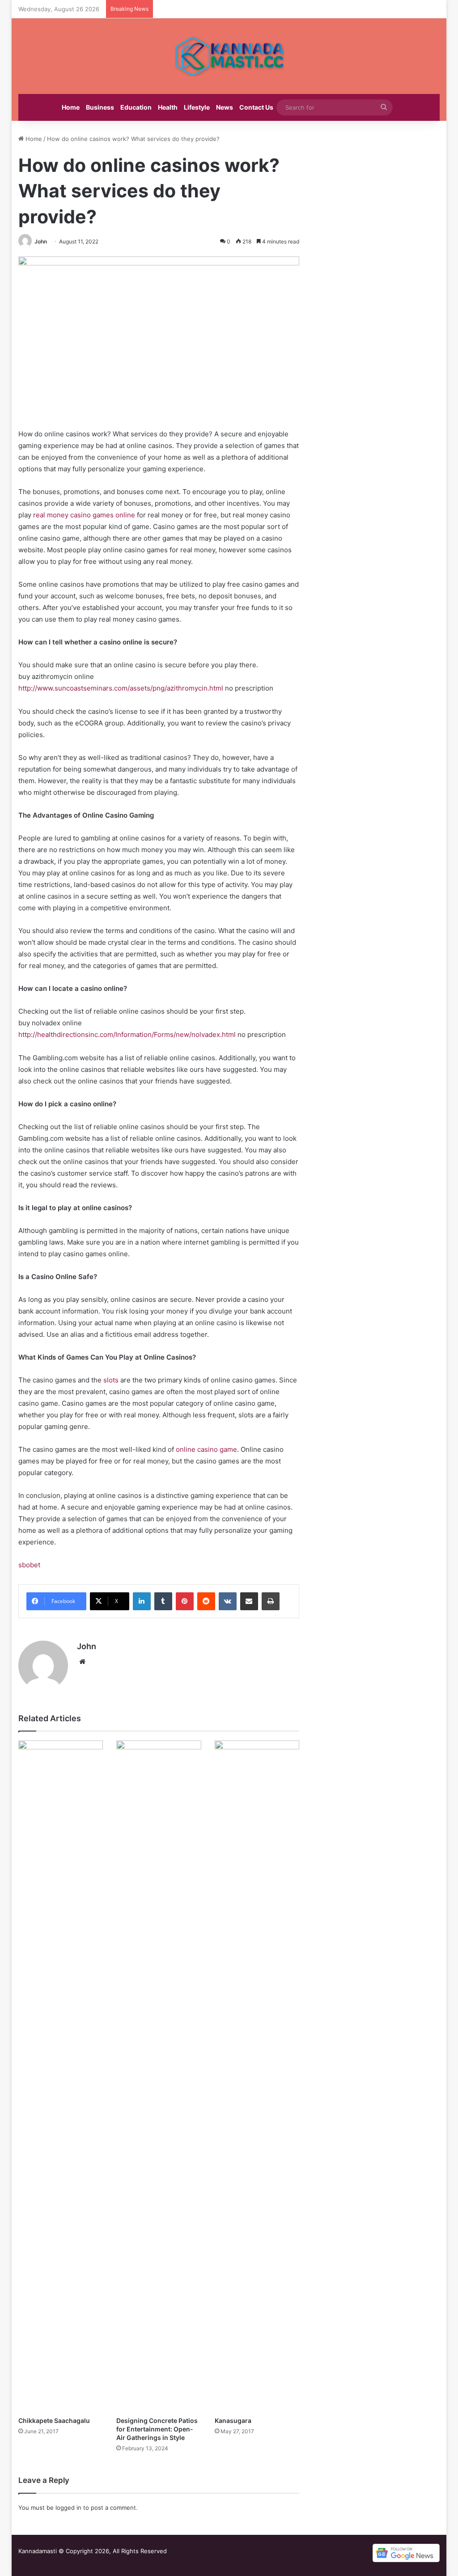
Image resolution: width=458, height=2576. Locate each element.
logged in (68, 2508)
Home (71, 107)
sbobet (29, 1565)
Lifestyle (197, 107)
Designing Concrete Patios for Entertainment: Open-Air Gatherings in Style (157, 2429)
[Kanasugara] (257, 2076)
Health (168, 107)
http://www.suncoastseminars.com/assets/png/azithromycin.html (121, 688)
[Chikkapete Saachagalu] (61, 2076)
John (41, 241)
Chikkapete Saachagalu (54, 2420)
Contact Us (256, 107)
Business (100, 107)
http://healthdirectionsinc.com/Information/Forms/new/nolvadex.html (127, 1034)
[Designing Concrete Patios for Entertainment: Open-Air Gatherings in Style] (159, 2076)
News (225, 107)
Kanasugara (233, 2420)
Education (136, 107)
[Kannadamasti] (229, 56)
